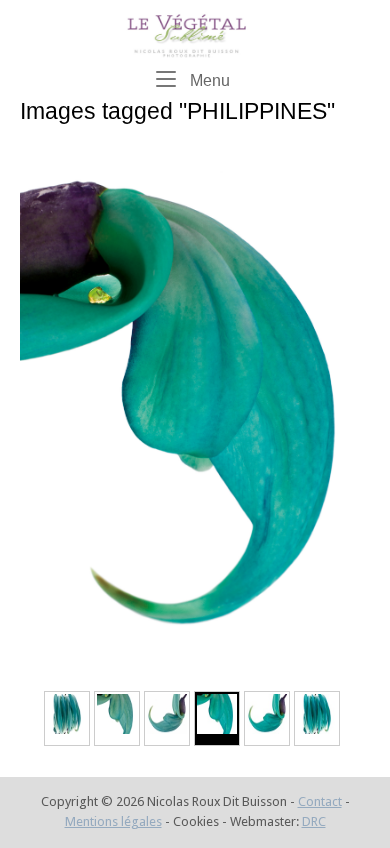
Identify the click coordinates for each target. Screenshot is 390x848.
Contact (320, 801)
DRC (314, 821)
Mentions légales (113, 821)
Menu (208, 79)
